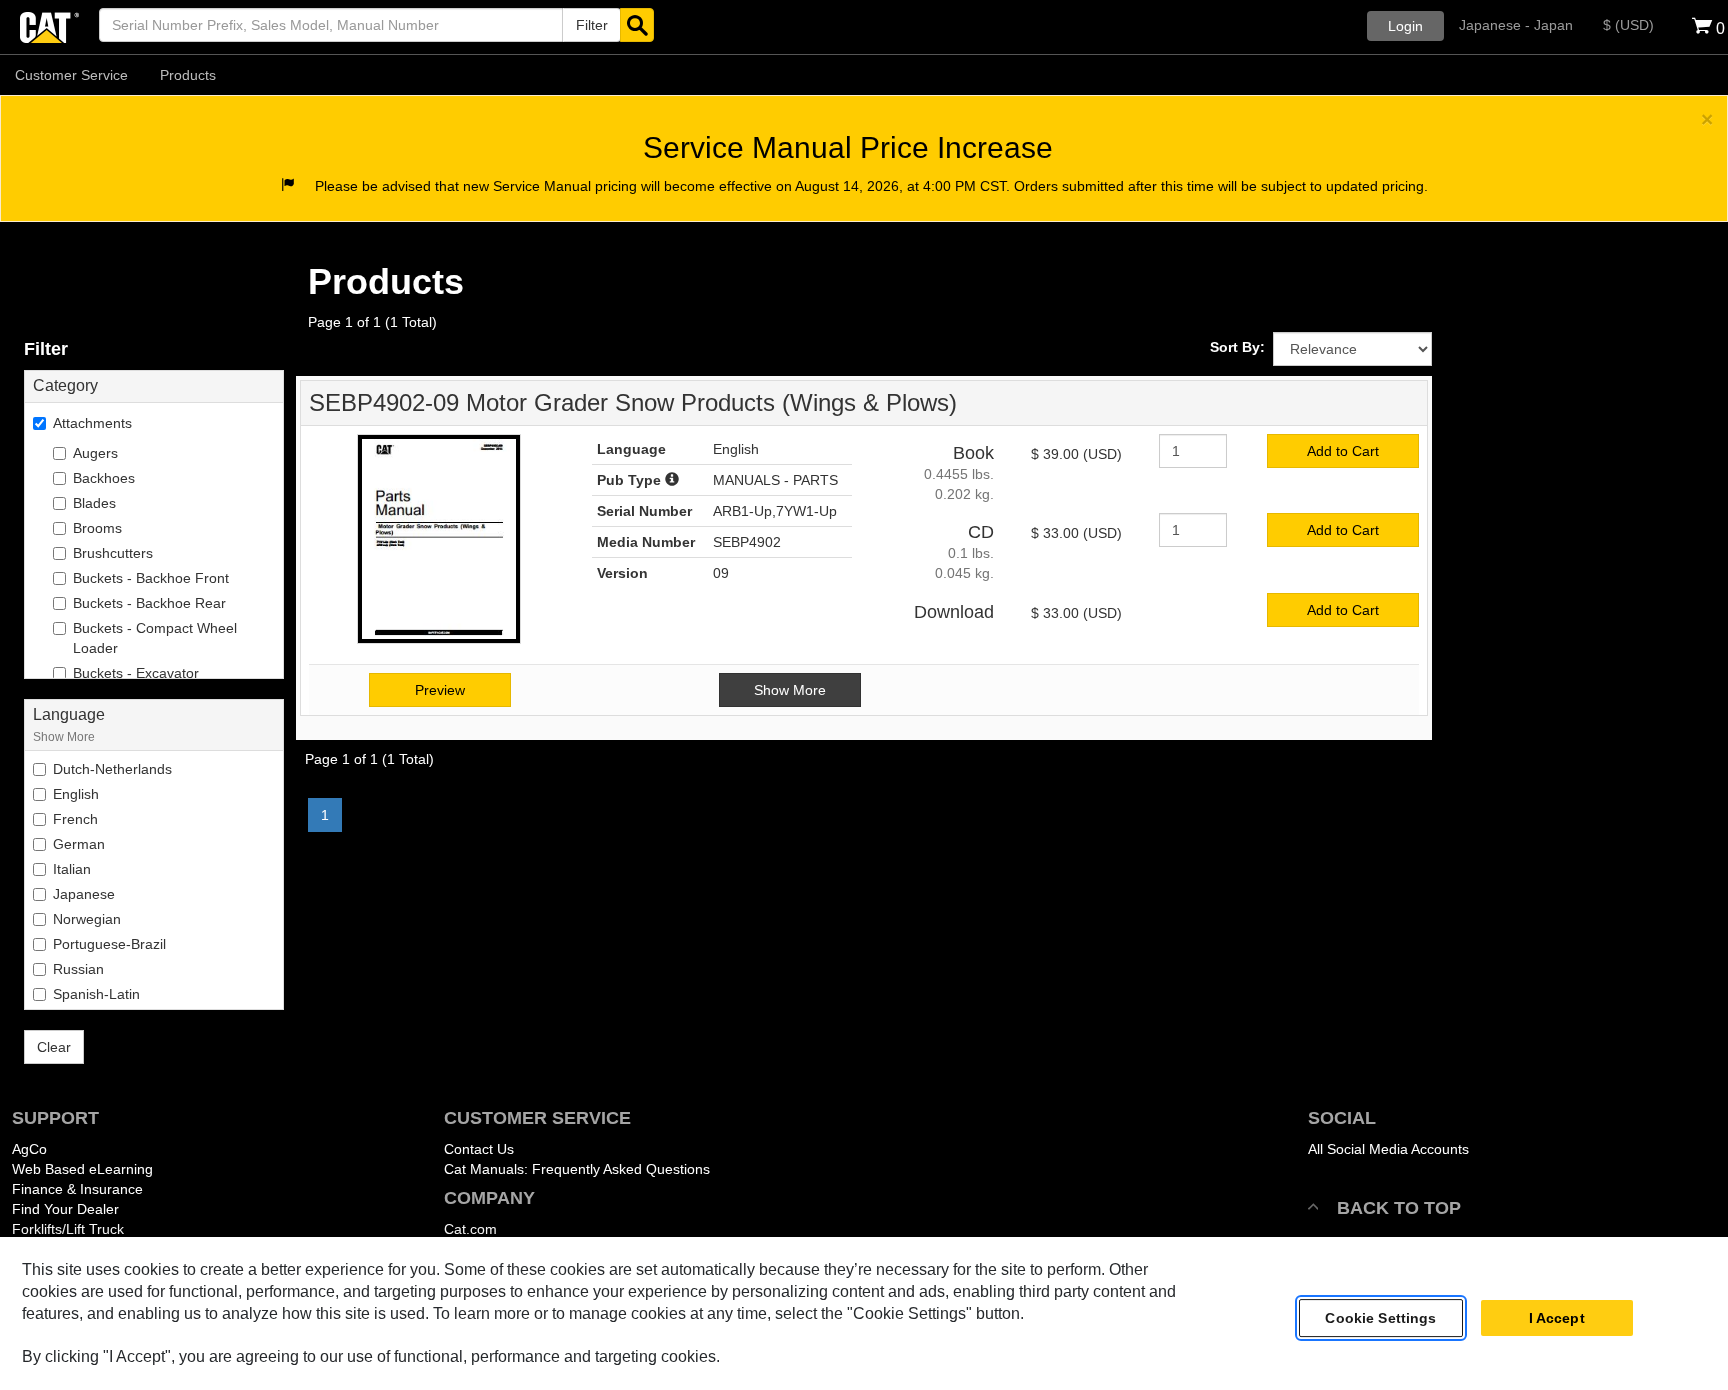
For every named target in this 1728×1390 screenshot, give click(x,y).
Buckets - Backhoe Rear (149, 603)
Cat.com (470, 1229)
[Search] (637, 25)
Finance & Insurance (77, 1189)
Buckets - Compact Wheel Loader (155, 638)
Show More (64, 736)
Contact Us (479, 1149)
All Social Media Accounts (1388, 1149)
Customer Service (71, 75)
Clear (54, 1047)
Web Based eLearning (82, 1169)
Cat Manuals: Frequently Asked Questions (577, 1169)
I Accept (1557, 1318)
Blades (94, 503)
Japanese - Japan (1516, 25)
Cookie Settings (1380, 1318)
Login (1405, 26)
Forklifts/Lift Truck (68, 1229)
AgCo (29, 1149)
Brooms (97, 528)
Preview (440, 690)
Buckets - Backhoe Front (151, 578)
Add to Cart (1343, 451)
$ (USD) (1628, 25)
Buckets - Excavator (136, 673)
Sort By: (1237, 347)
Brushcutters (113, 553)
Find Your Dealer (65, 1209)
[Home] (49, 25)
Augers (95, 453)
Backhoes (104, 478)
